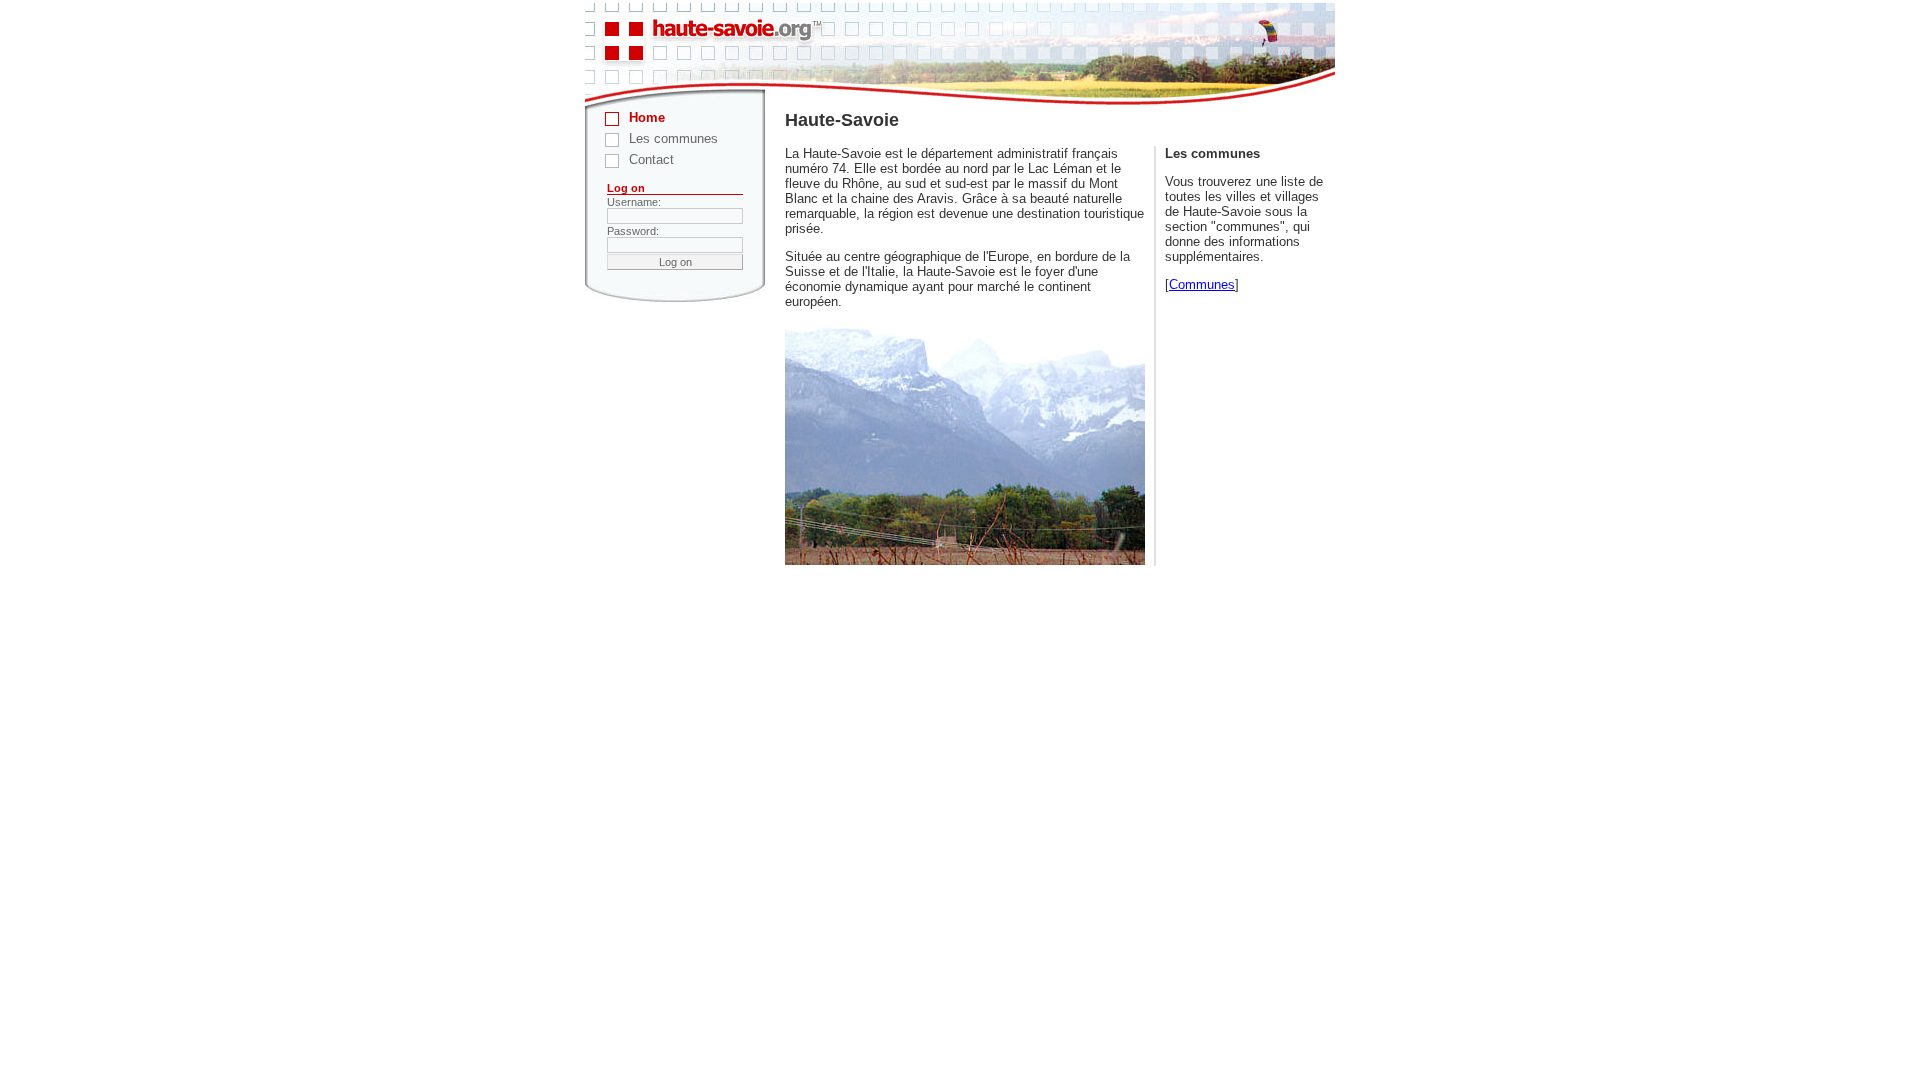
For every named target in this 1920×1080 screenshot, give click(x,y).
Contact (651, 159)
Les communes (673, 138)
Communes (1202, 284)
